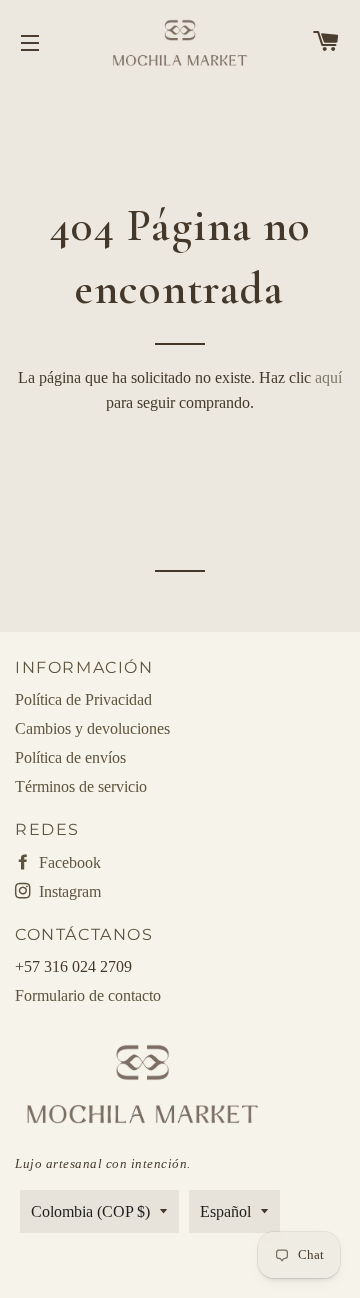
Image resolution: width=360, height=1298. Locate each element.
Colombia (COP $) (90, 1211)
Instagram (68, 891)
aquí (328, 377)
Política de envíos (70, 757)
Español (225, 1211)
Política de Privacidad (83, 699)
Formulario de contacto (88, 995)
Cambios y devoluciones (92, 728)
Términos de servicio (81, 786)
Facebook (68, 862)
